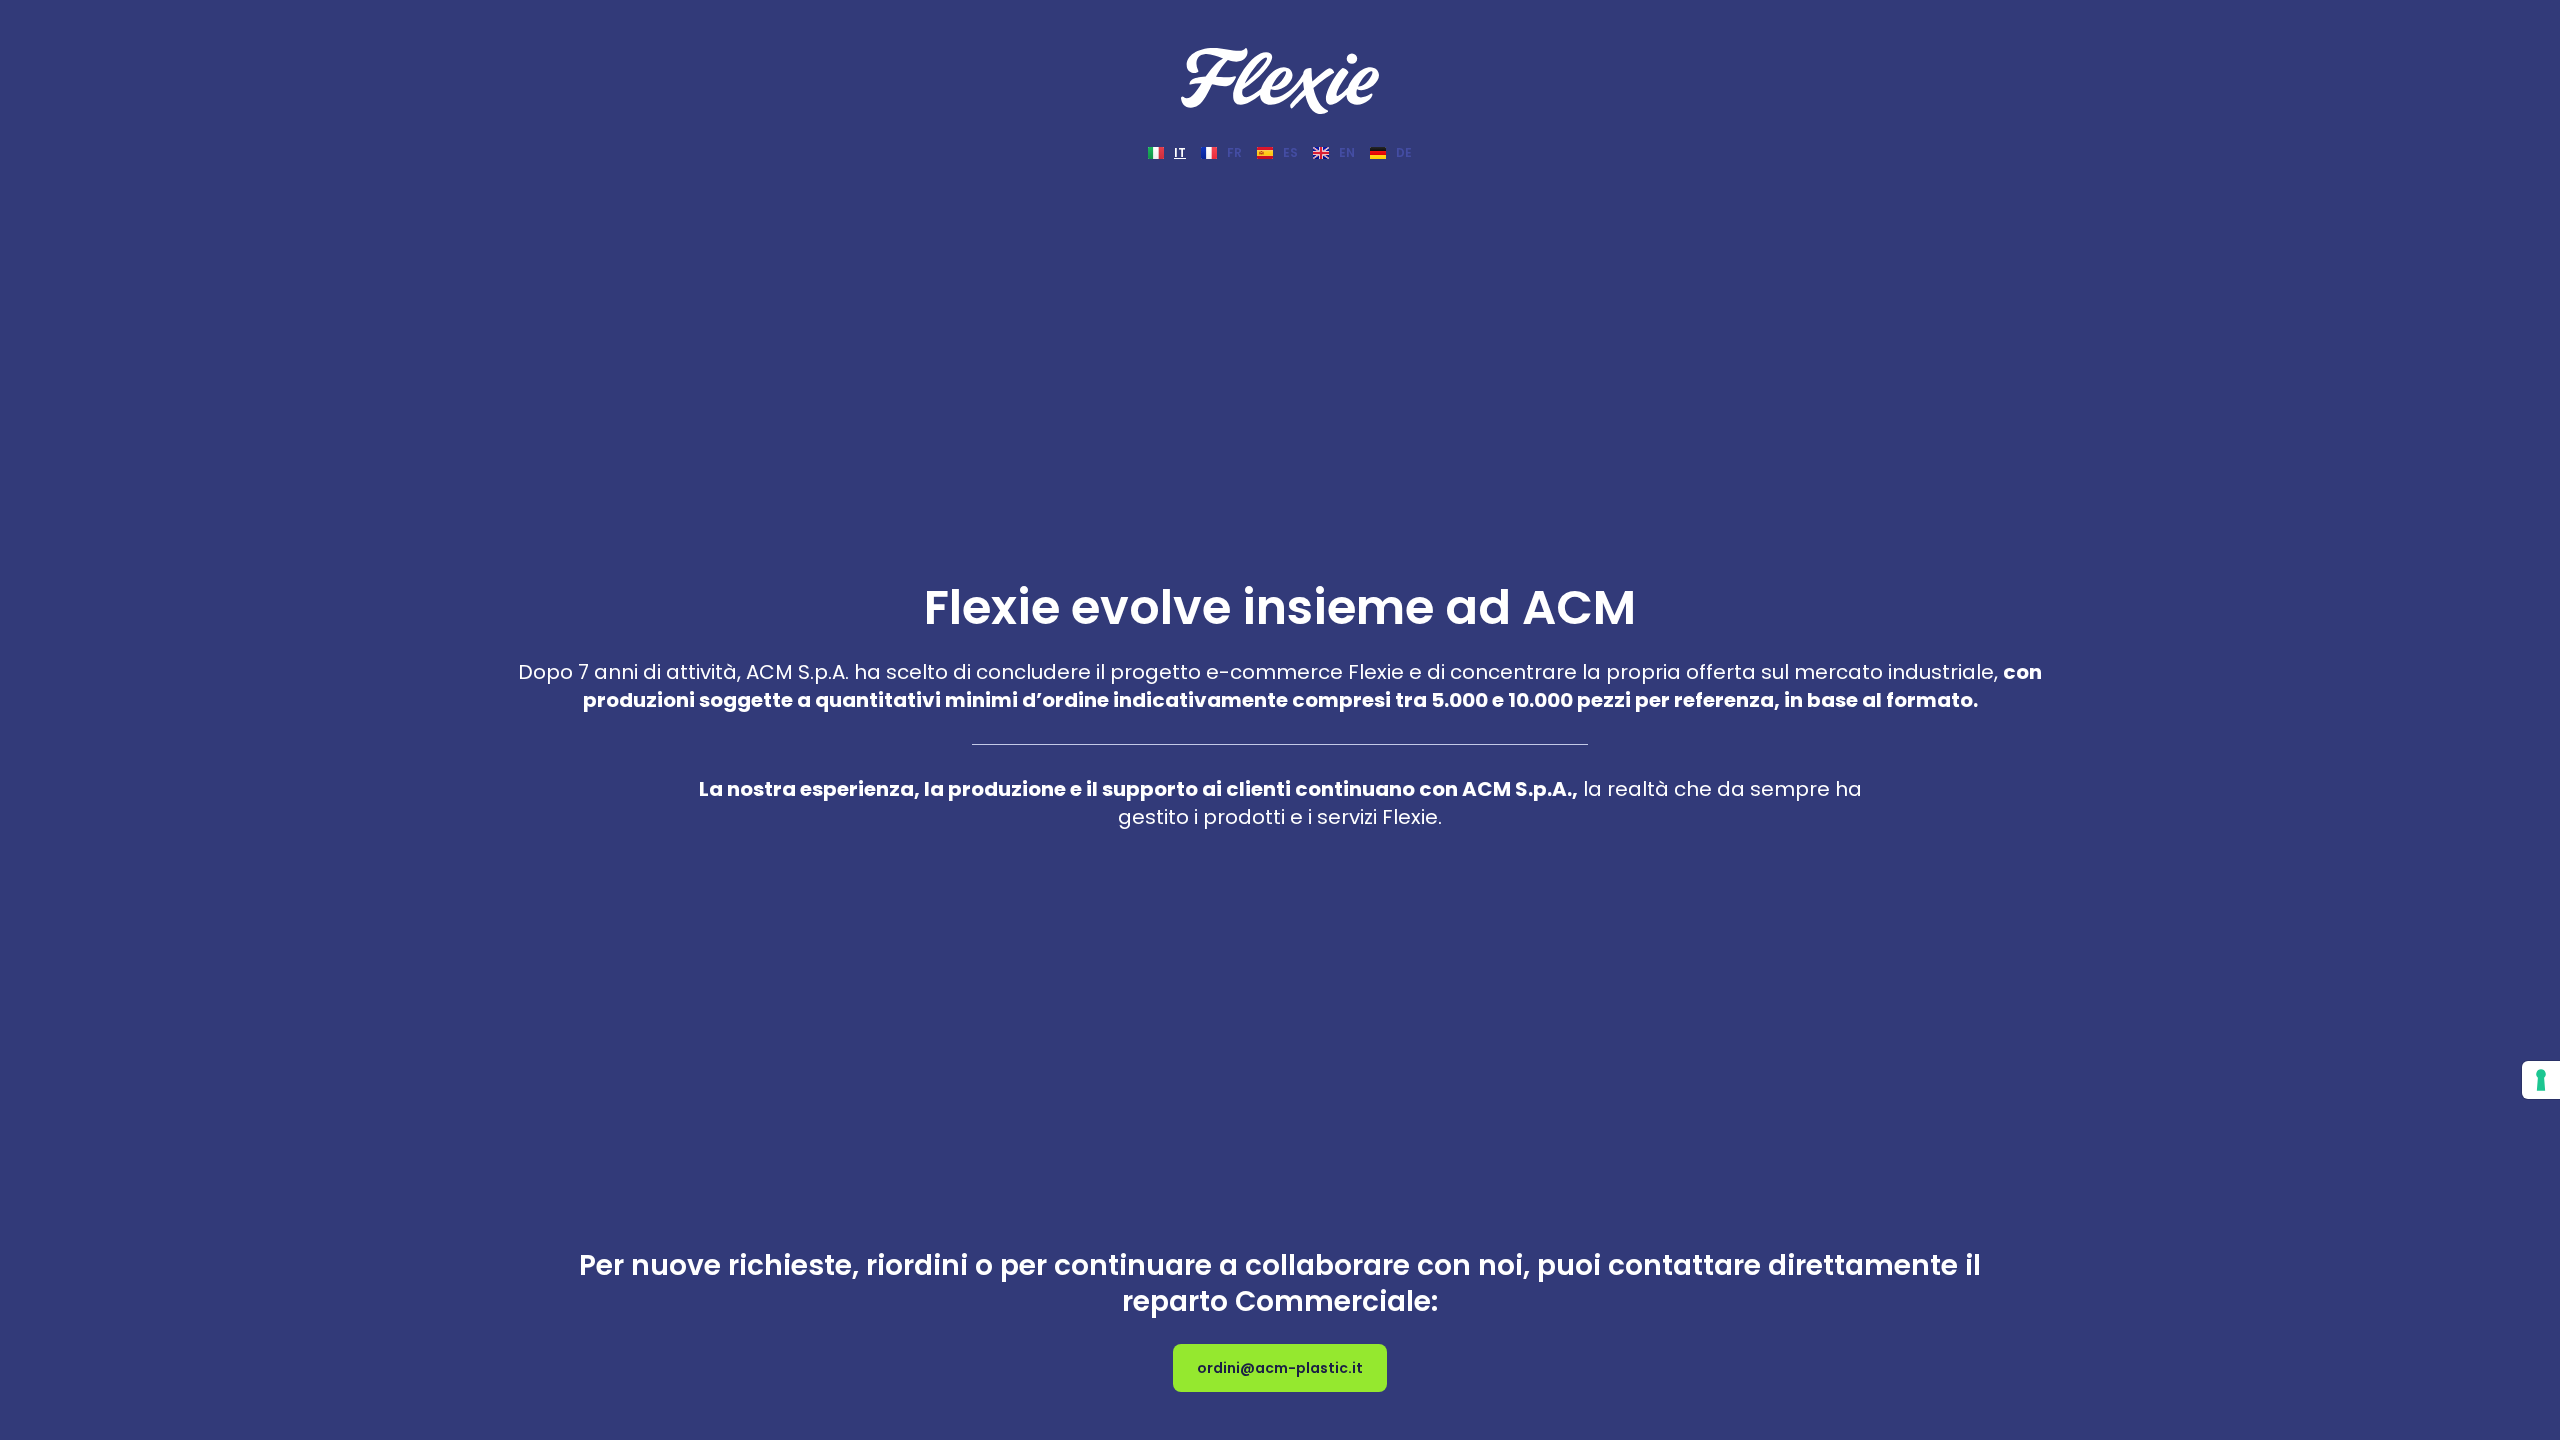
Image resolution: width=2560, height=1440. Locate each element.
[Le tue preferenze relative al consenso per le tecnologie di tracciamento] (2541, 1080)
